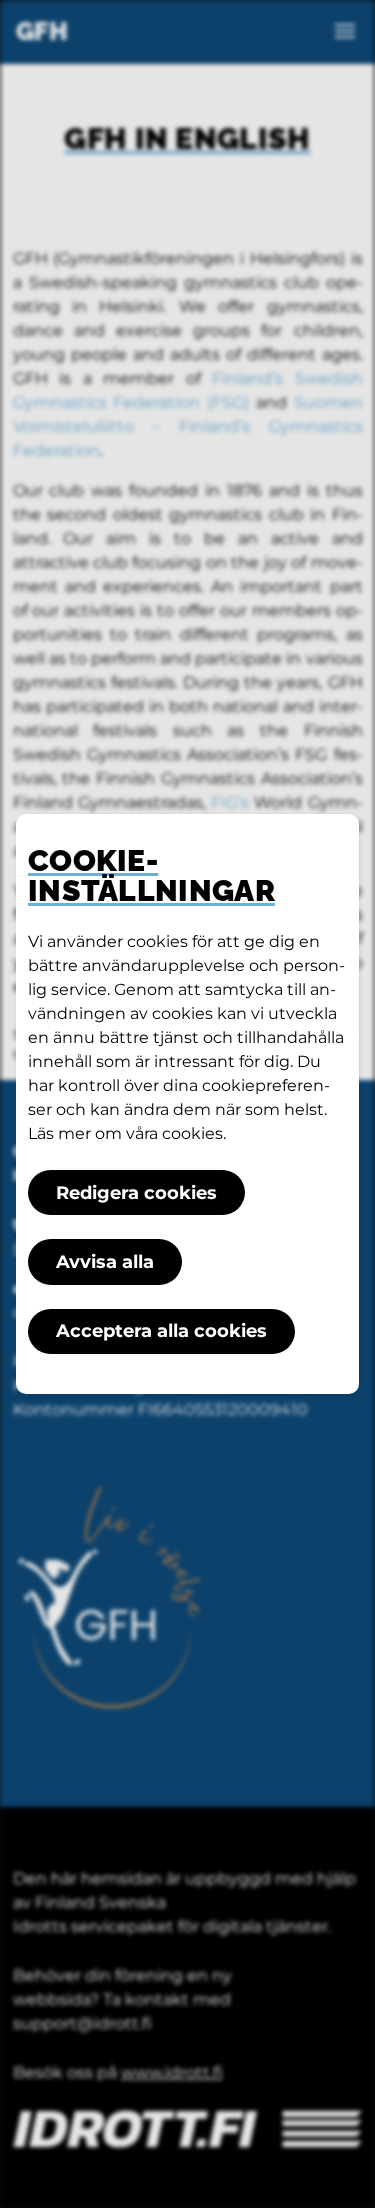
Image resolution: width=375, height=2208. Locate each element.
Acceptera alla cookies (161, 1331)
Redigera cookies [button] (136, 1193)
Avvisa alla (105, 1262)
